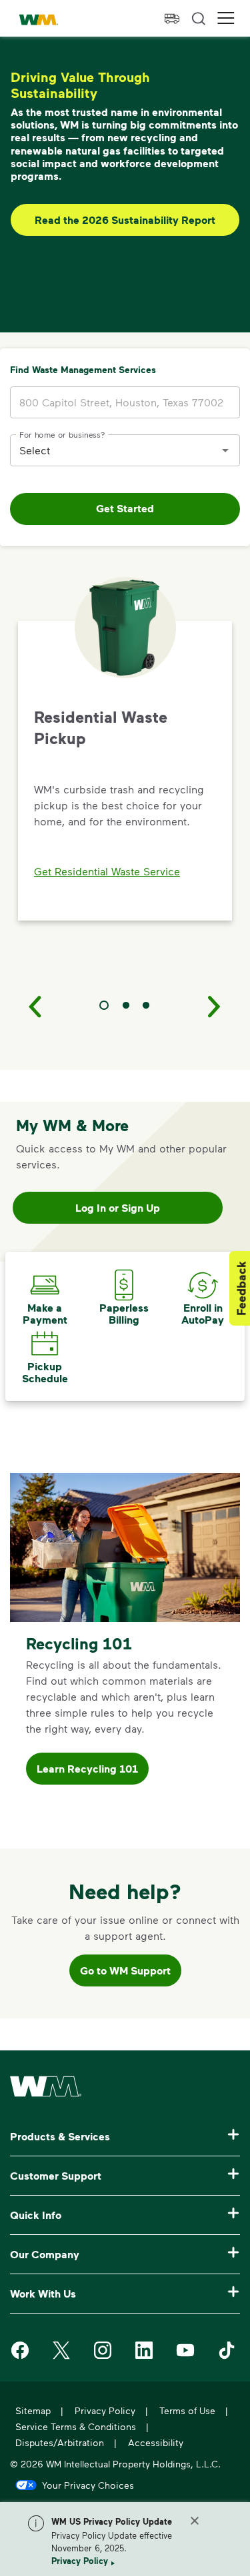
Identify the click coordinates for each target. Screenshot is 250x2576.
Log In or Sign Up (118, 1208)
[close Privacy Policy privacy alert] (195, 2521)
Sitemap (33, 2410)
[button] (226, 18)
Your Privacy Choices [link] (88, 2485)
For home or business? (62, 434)
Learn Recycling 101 (87, 1769)
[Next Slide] (215, 1006)
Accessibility (156, 2442)
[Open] (225, 450)
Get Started (125, 508)
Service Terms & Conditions (76, 2426)
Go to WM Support (125, 1970)
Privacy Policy (80, 2561)
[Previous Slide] (35, 1006)
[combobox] (115, 450)
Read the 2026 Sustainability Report (125, 220)
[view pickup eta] (172, 19)
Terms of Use (187, 2410)
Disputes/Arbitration (60, 2442)
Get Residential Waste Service (107, 871)
